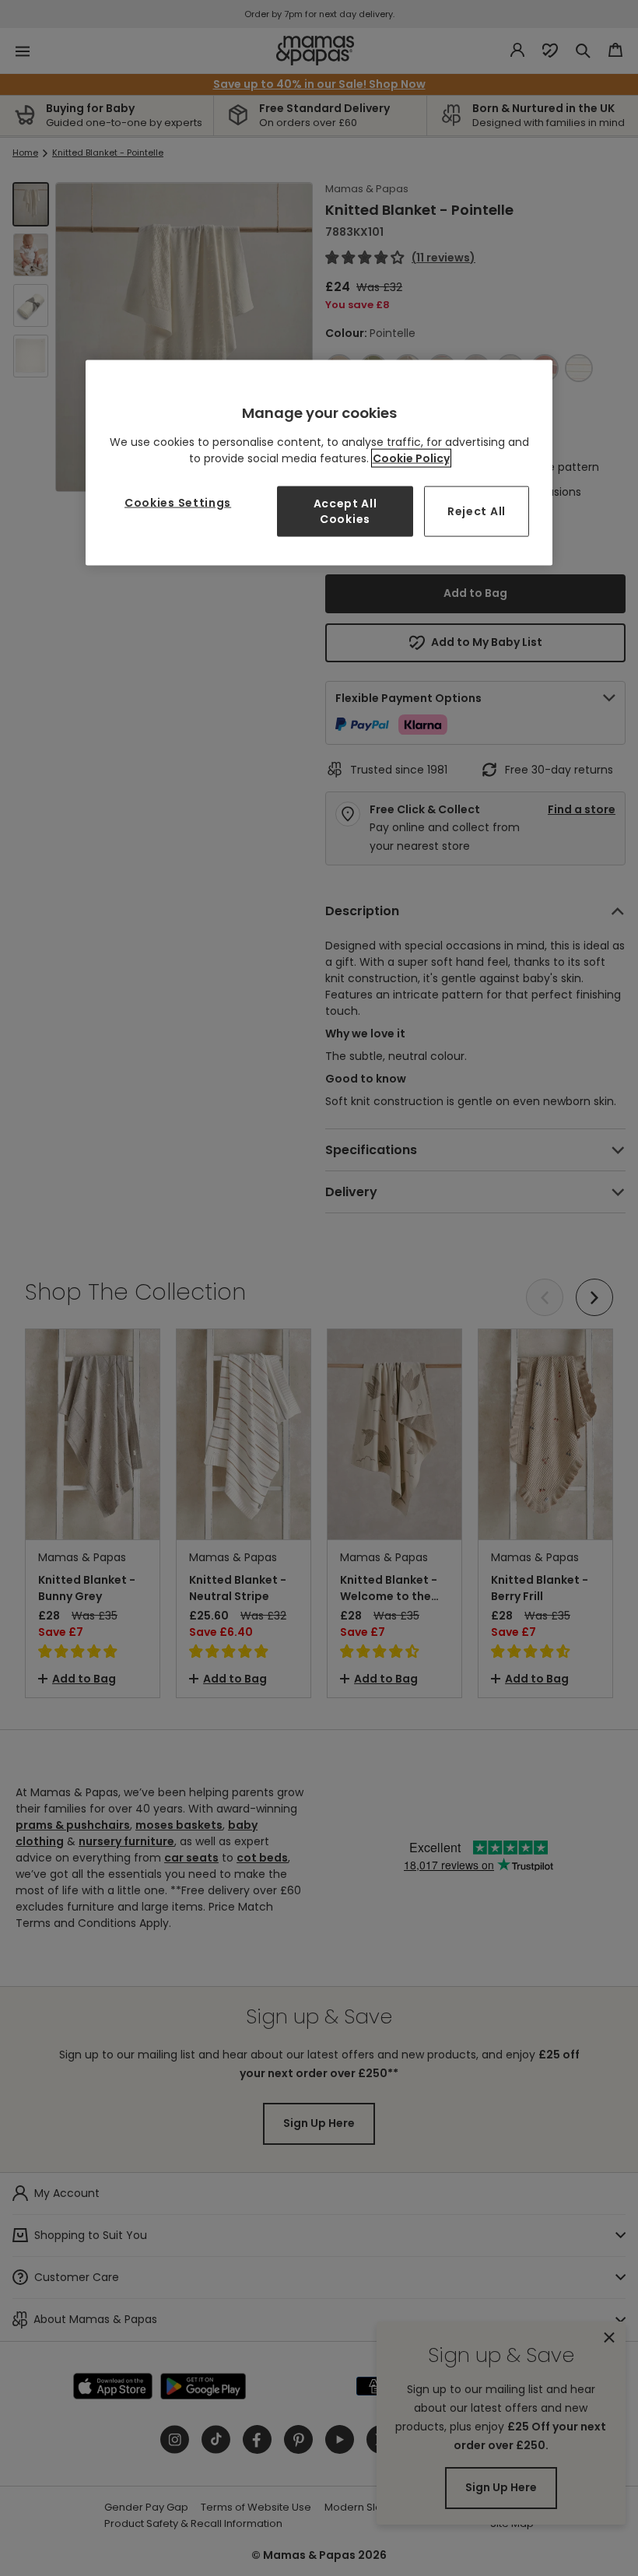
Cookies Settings (178, 503)
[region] (319, 463)
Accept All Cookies (345, 511)
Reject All (477, 511)
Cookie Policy (411, 458)
